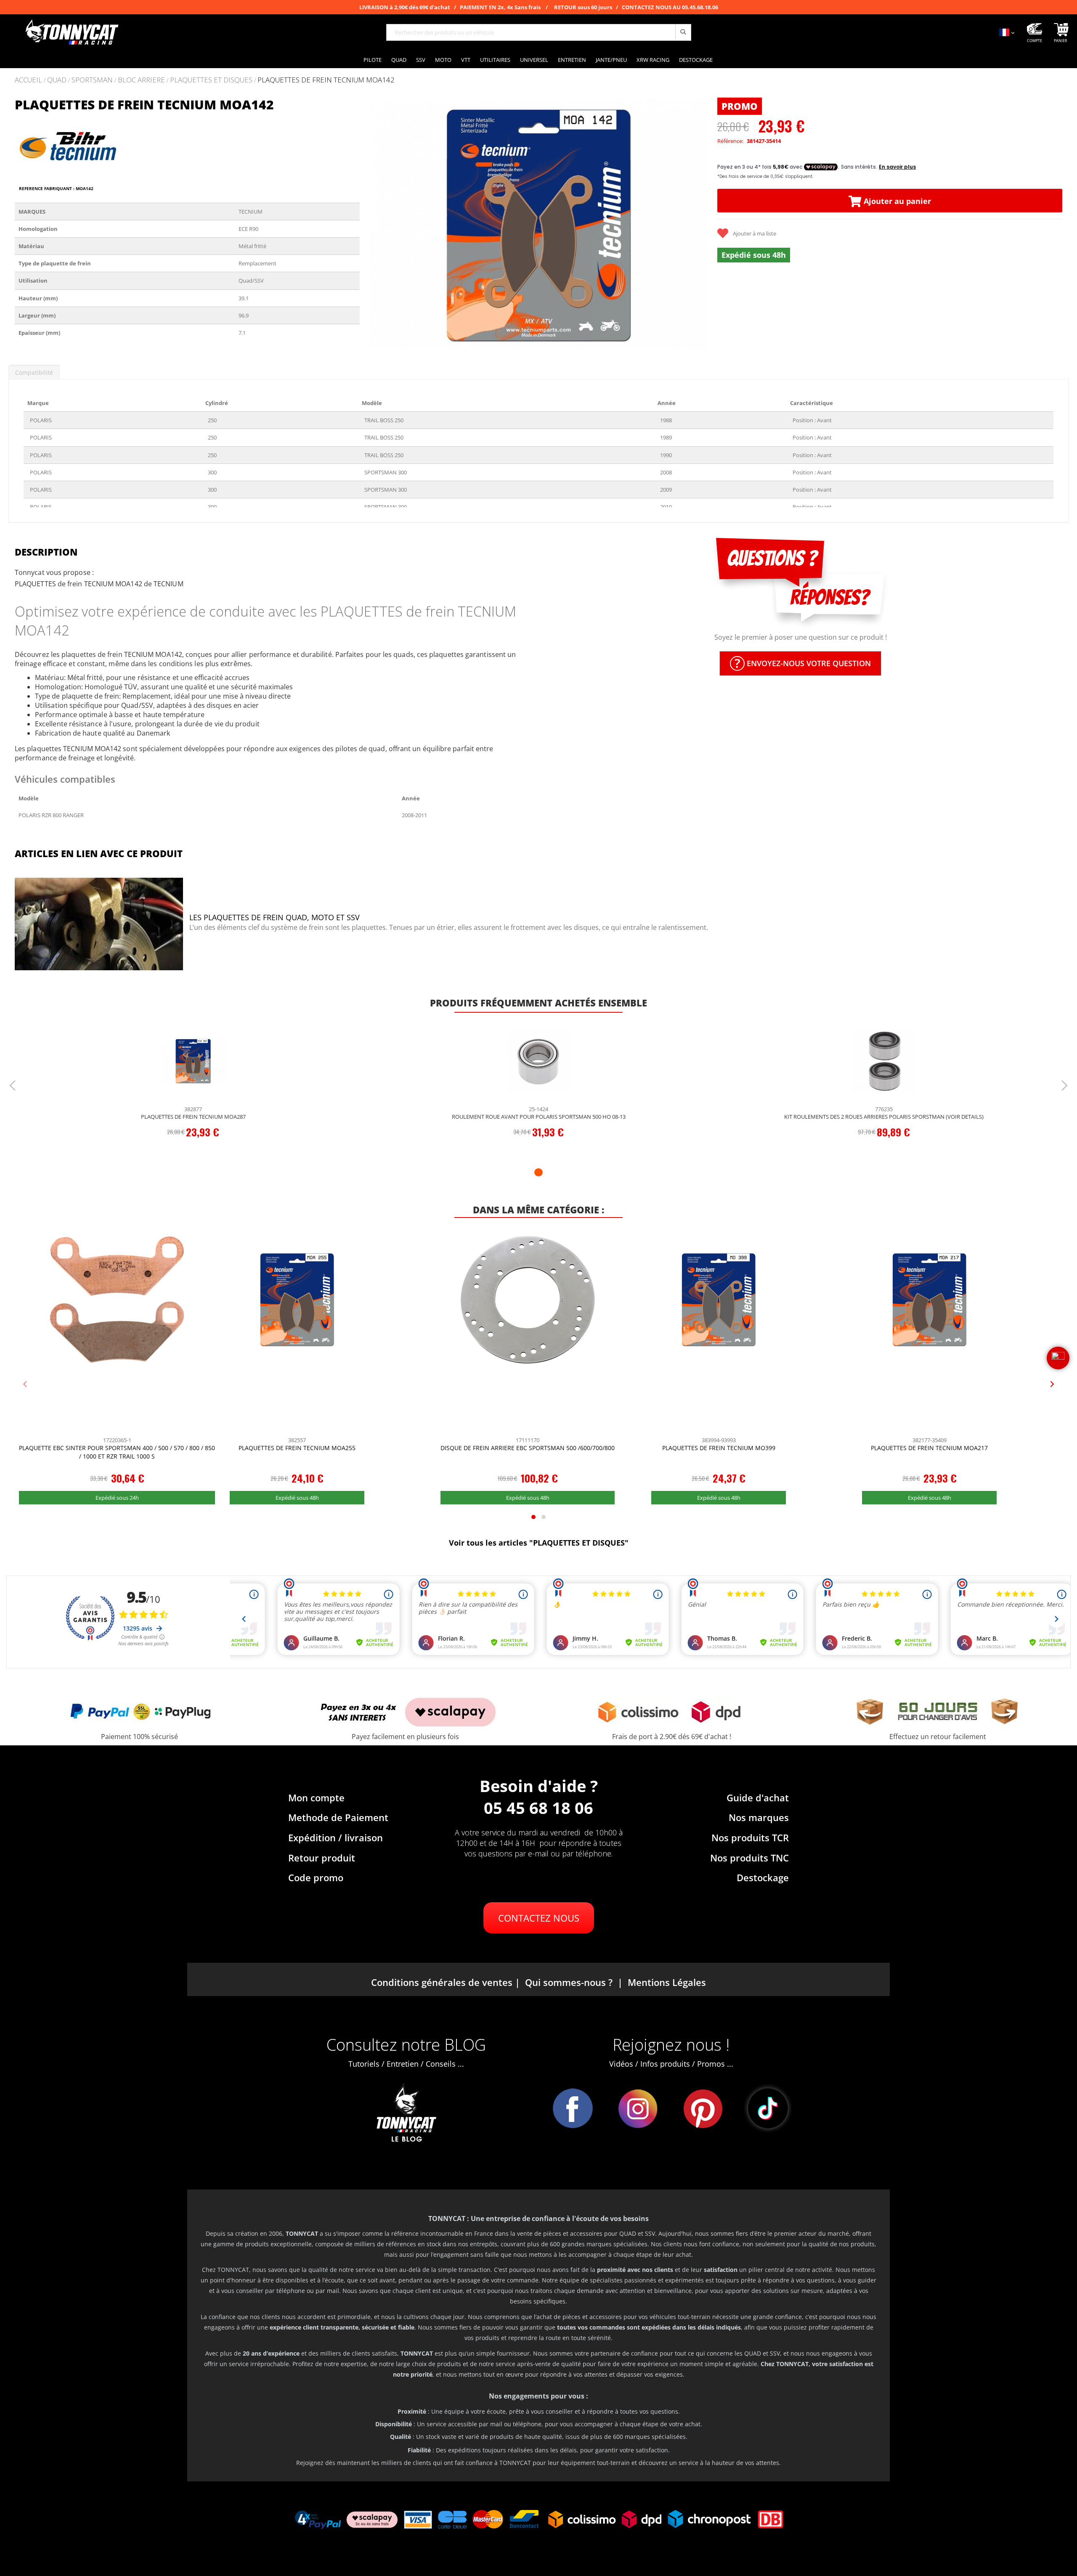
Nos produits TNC (749, 1858)
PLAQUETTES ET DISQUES (211, 80)
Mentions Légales (667, 1982)
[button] (377, 224)
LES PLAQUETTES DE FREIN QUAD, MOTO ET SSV (275, 917)
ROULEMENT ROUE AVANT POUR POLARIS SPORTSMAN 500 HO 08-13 (539, 1117)
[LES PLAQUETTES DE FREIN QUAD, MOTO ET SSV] (99, 925)
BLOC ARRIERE (141, 80)
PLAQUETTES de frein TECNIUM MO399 (719, 1448)
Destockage (763, 1877)
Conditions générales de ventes (442, 1982)
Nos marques (759, 1817)
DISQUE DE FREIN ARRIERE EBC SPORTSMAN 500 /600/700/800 (528, 1448)
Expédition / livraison (336, 1837)
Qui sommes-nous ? (569, 1982)
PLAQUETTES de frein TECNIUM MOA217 (929, 1448)
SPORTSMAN (92, 80)
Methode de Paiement (338, 1817)
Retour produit (322, 1858)
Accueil (28, 80)
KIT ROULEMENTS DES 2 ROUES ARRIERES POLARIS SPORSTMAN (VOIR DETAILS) (884, 1117)
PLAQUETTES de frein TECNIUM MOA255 (297, 1448)
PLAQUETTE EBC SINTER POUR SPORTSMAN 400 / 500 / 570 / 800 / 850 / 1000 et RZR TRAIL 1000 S (117, 1452)
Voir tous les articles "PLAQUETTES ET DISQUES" (539, 1543)
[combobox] (539, 32)
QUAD (57, 80)
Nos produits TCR (750, 1837)
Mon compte (316, 1798)
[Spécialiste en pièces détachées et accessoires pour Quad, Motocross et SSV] (72, 32)
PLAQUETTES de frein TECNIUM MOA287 (193, 1117)
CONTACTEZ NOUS (539, 1918)
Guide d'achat (758, 1798)
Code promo (316, 1877)
